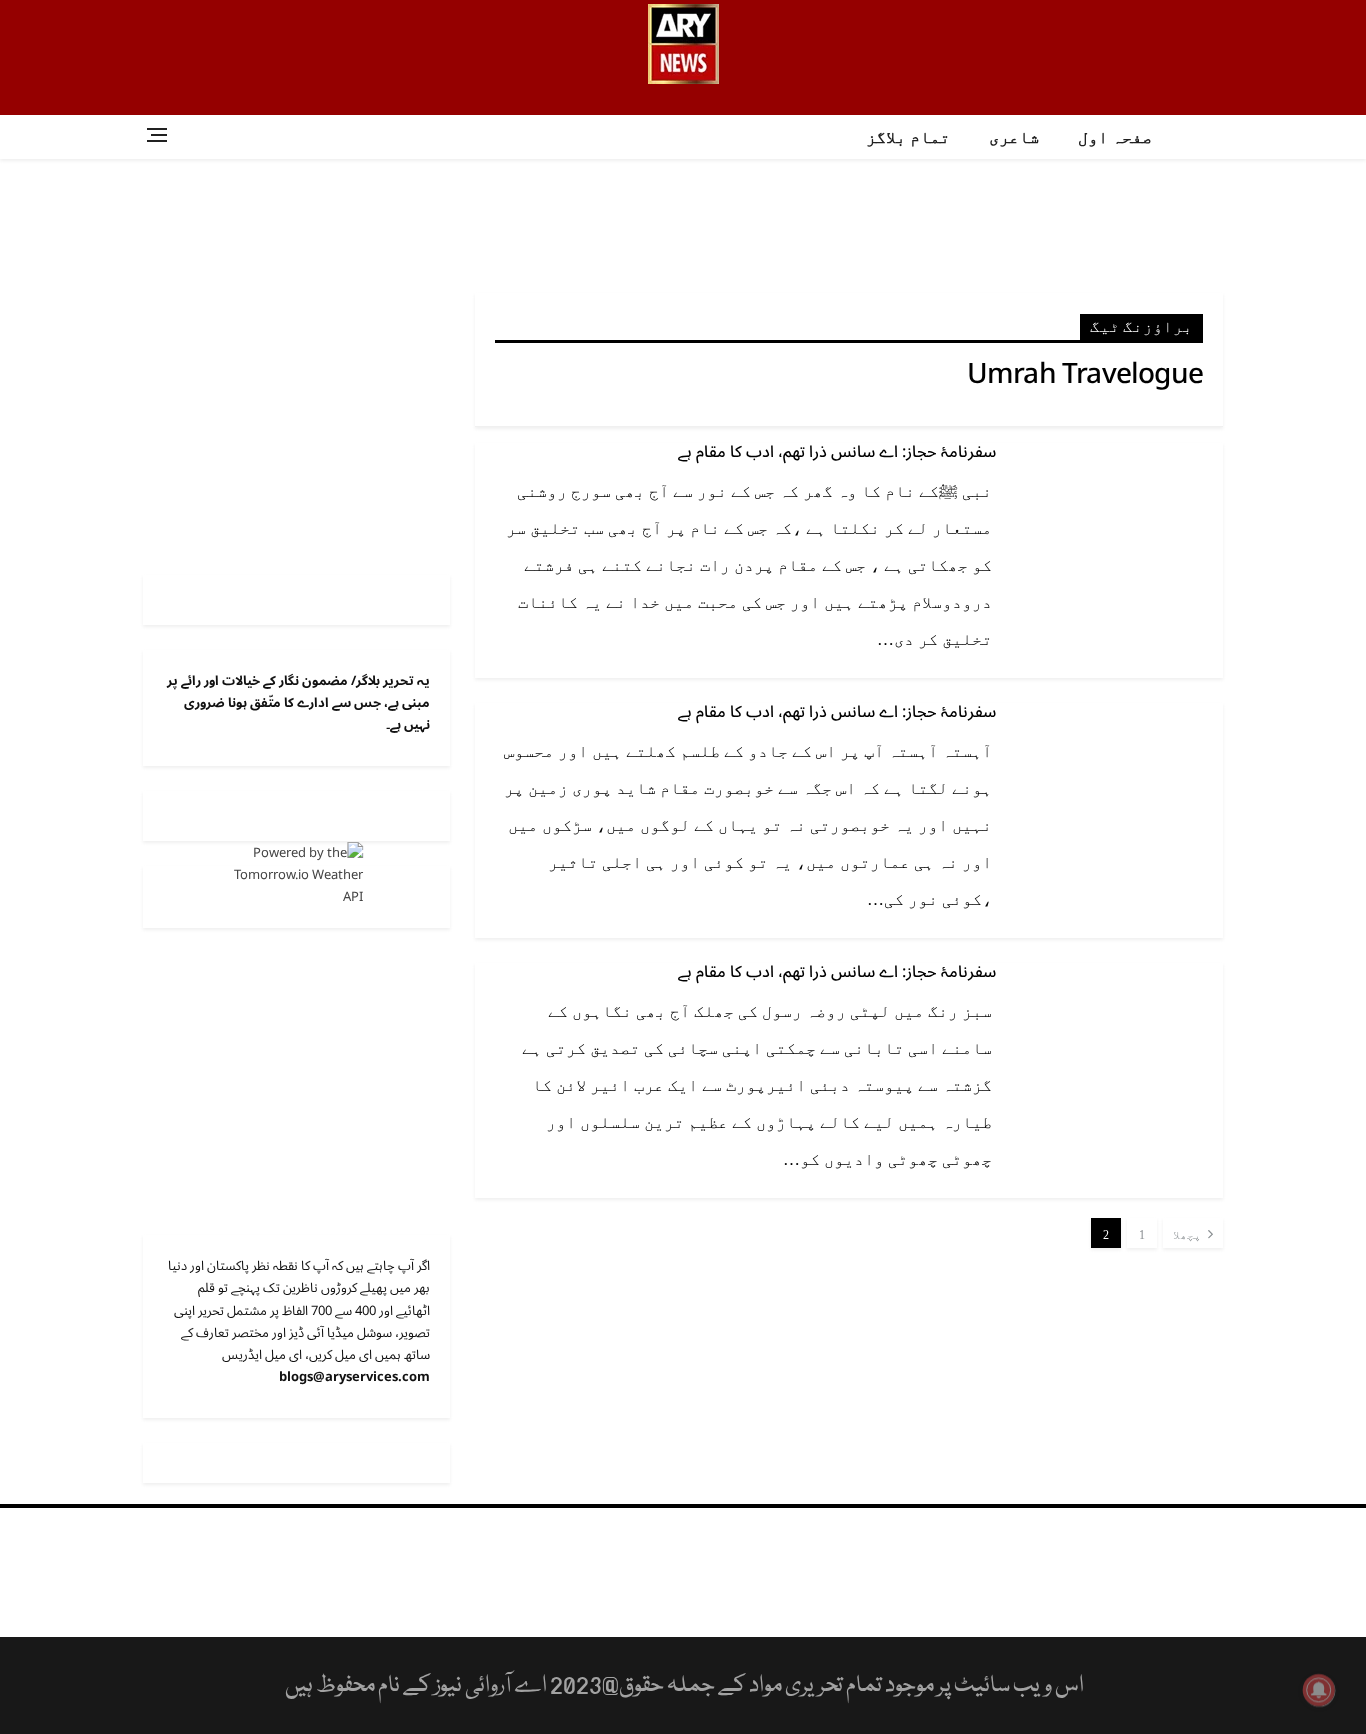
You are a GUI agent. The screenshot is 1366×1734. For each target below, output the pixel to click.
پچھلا (1188, 1235)
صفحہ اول (1115, 137)
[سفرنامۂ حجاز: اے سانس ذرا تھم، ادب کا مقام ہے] (1118, 510)
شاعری (1014, 137)
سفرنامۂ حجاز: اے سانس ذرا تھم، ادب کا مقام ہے (837, 452)
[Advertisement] (683, 224)
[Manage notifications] (1319, 1690)
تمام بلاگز (908, 137)
